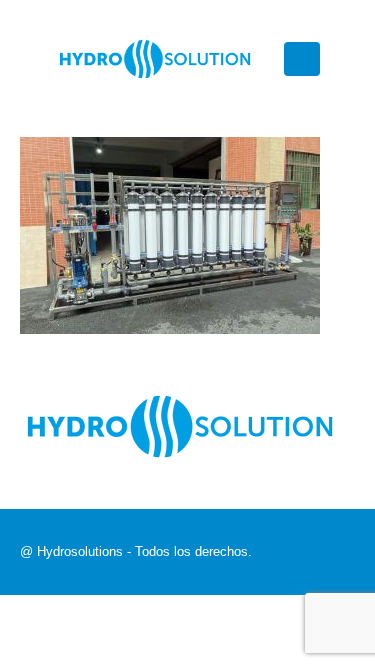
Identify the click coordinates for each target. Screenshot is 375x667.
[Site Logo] (155, 59)
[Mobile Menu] (302, 59)
